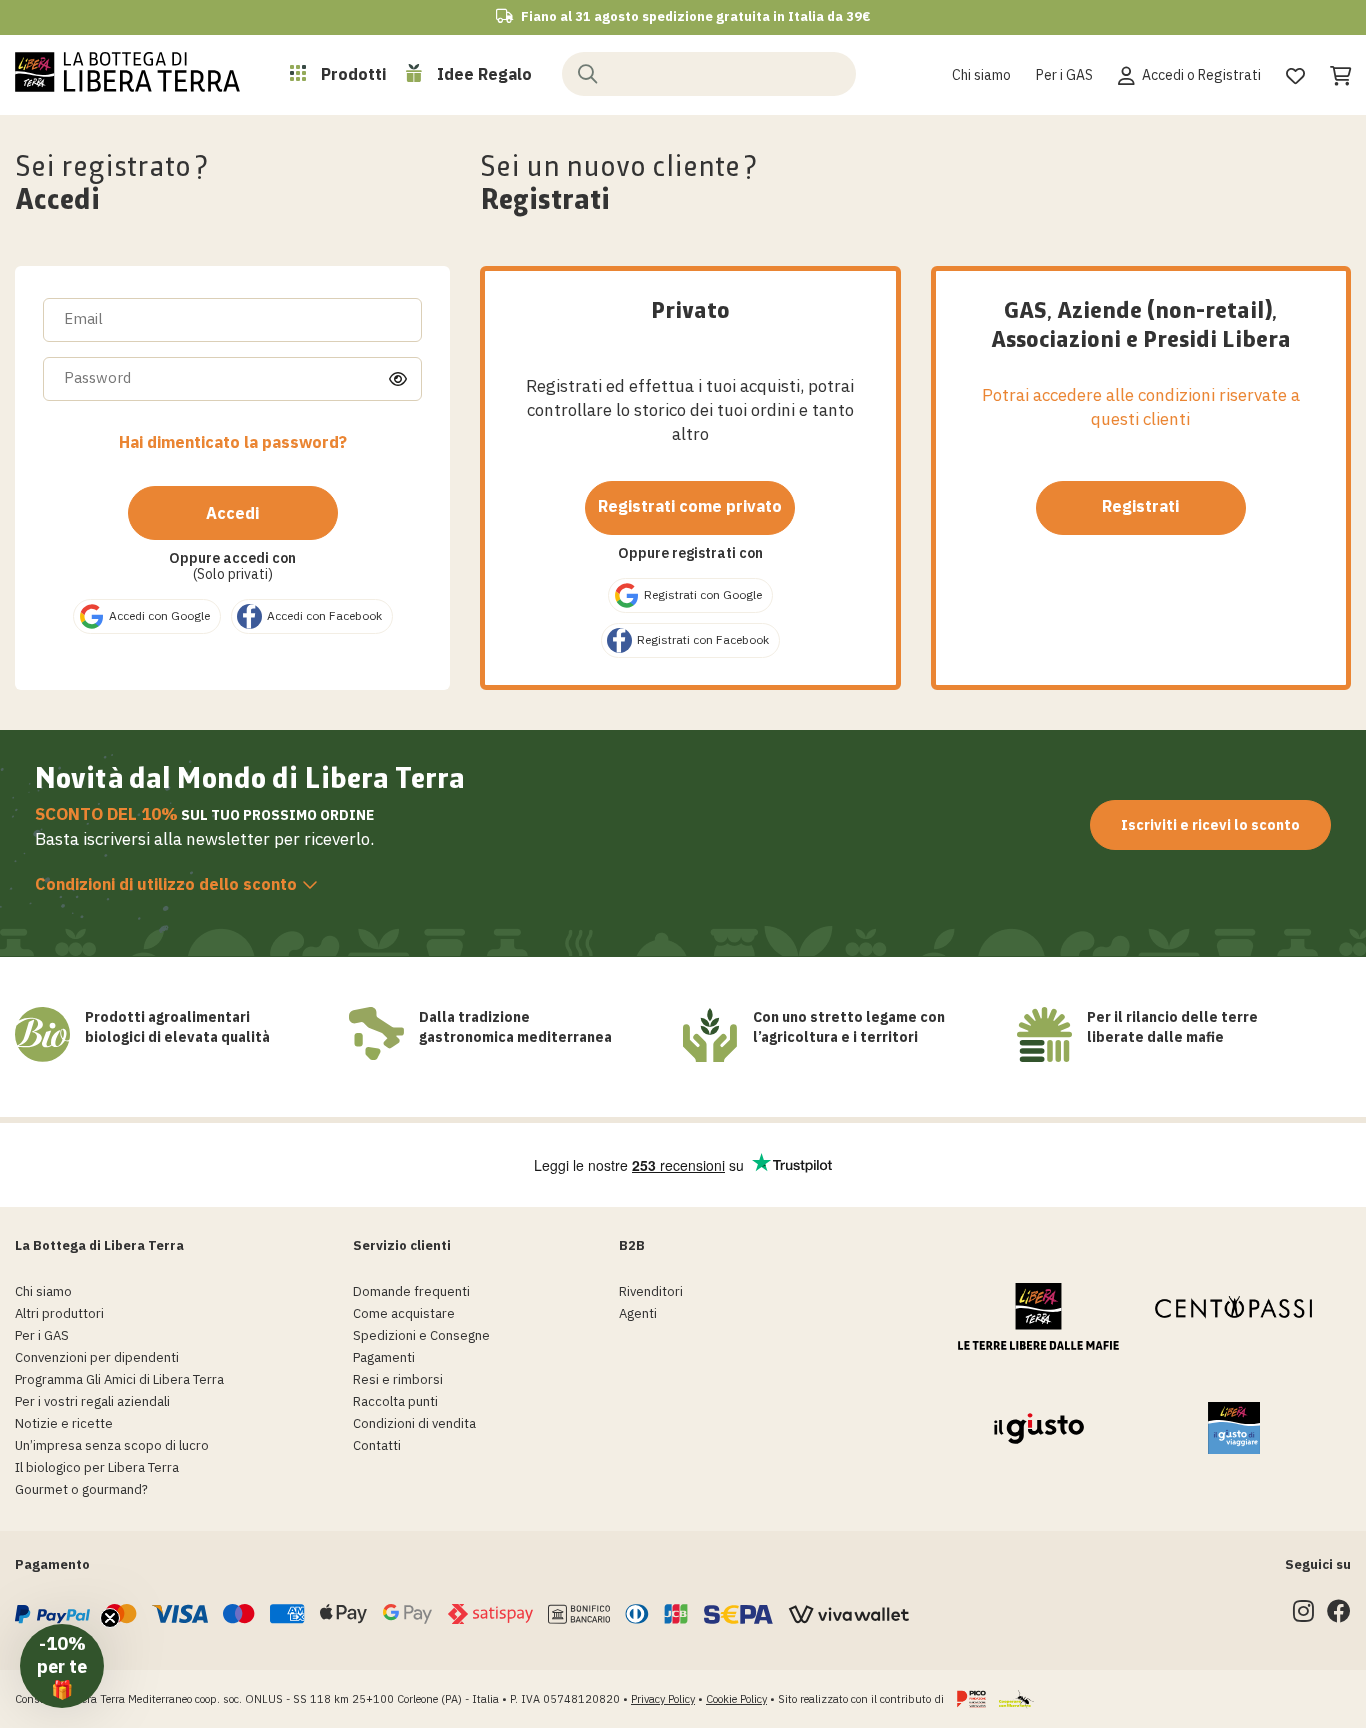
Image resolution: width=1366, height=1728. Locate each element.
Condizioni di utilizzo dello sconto (166, 884)
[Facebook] (1339, 1615)
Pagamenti (384, 1357)
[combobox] (709, 74)
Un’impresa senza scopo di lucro (112, 1445)
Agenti (638, 1313)
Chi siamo (981, 75)
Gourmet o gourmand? (81, 1489)
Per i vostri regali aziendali (92, 1401)
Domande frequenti (411, 1291)
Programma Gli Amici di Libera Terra (119, 1379)
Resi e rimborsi (398, 1379)
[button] (62, 1666)
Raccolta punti (395, 1401)
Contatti (377, 1445)
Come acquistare (404, 1313)
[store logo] (127, 72)
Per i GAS (1064, 75)
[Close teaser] (110, 1618)
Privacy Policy (663, 1699)
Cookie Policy (736, 1699)
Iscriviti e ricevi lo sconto (1210, 825)
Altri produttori (59, 1313)
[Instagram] (1303, 1615)
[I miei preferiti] (1295, 73)
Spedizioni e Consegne (421, 1335)
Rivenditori (651, 1291)
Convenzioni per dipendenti (97, 1357)
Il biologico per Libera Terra (97, 1467)
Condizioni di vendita (414, 1423)
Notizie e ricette (64, 1423)
